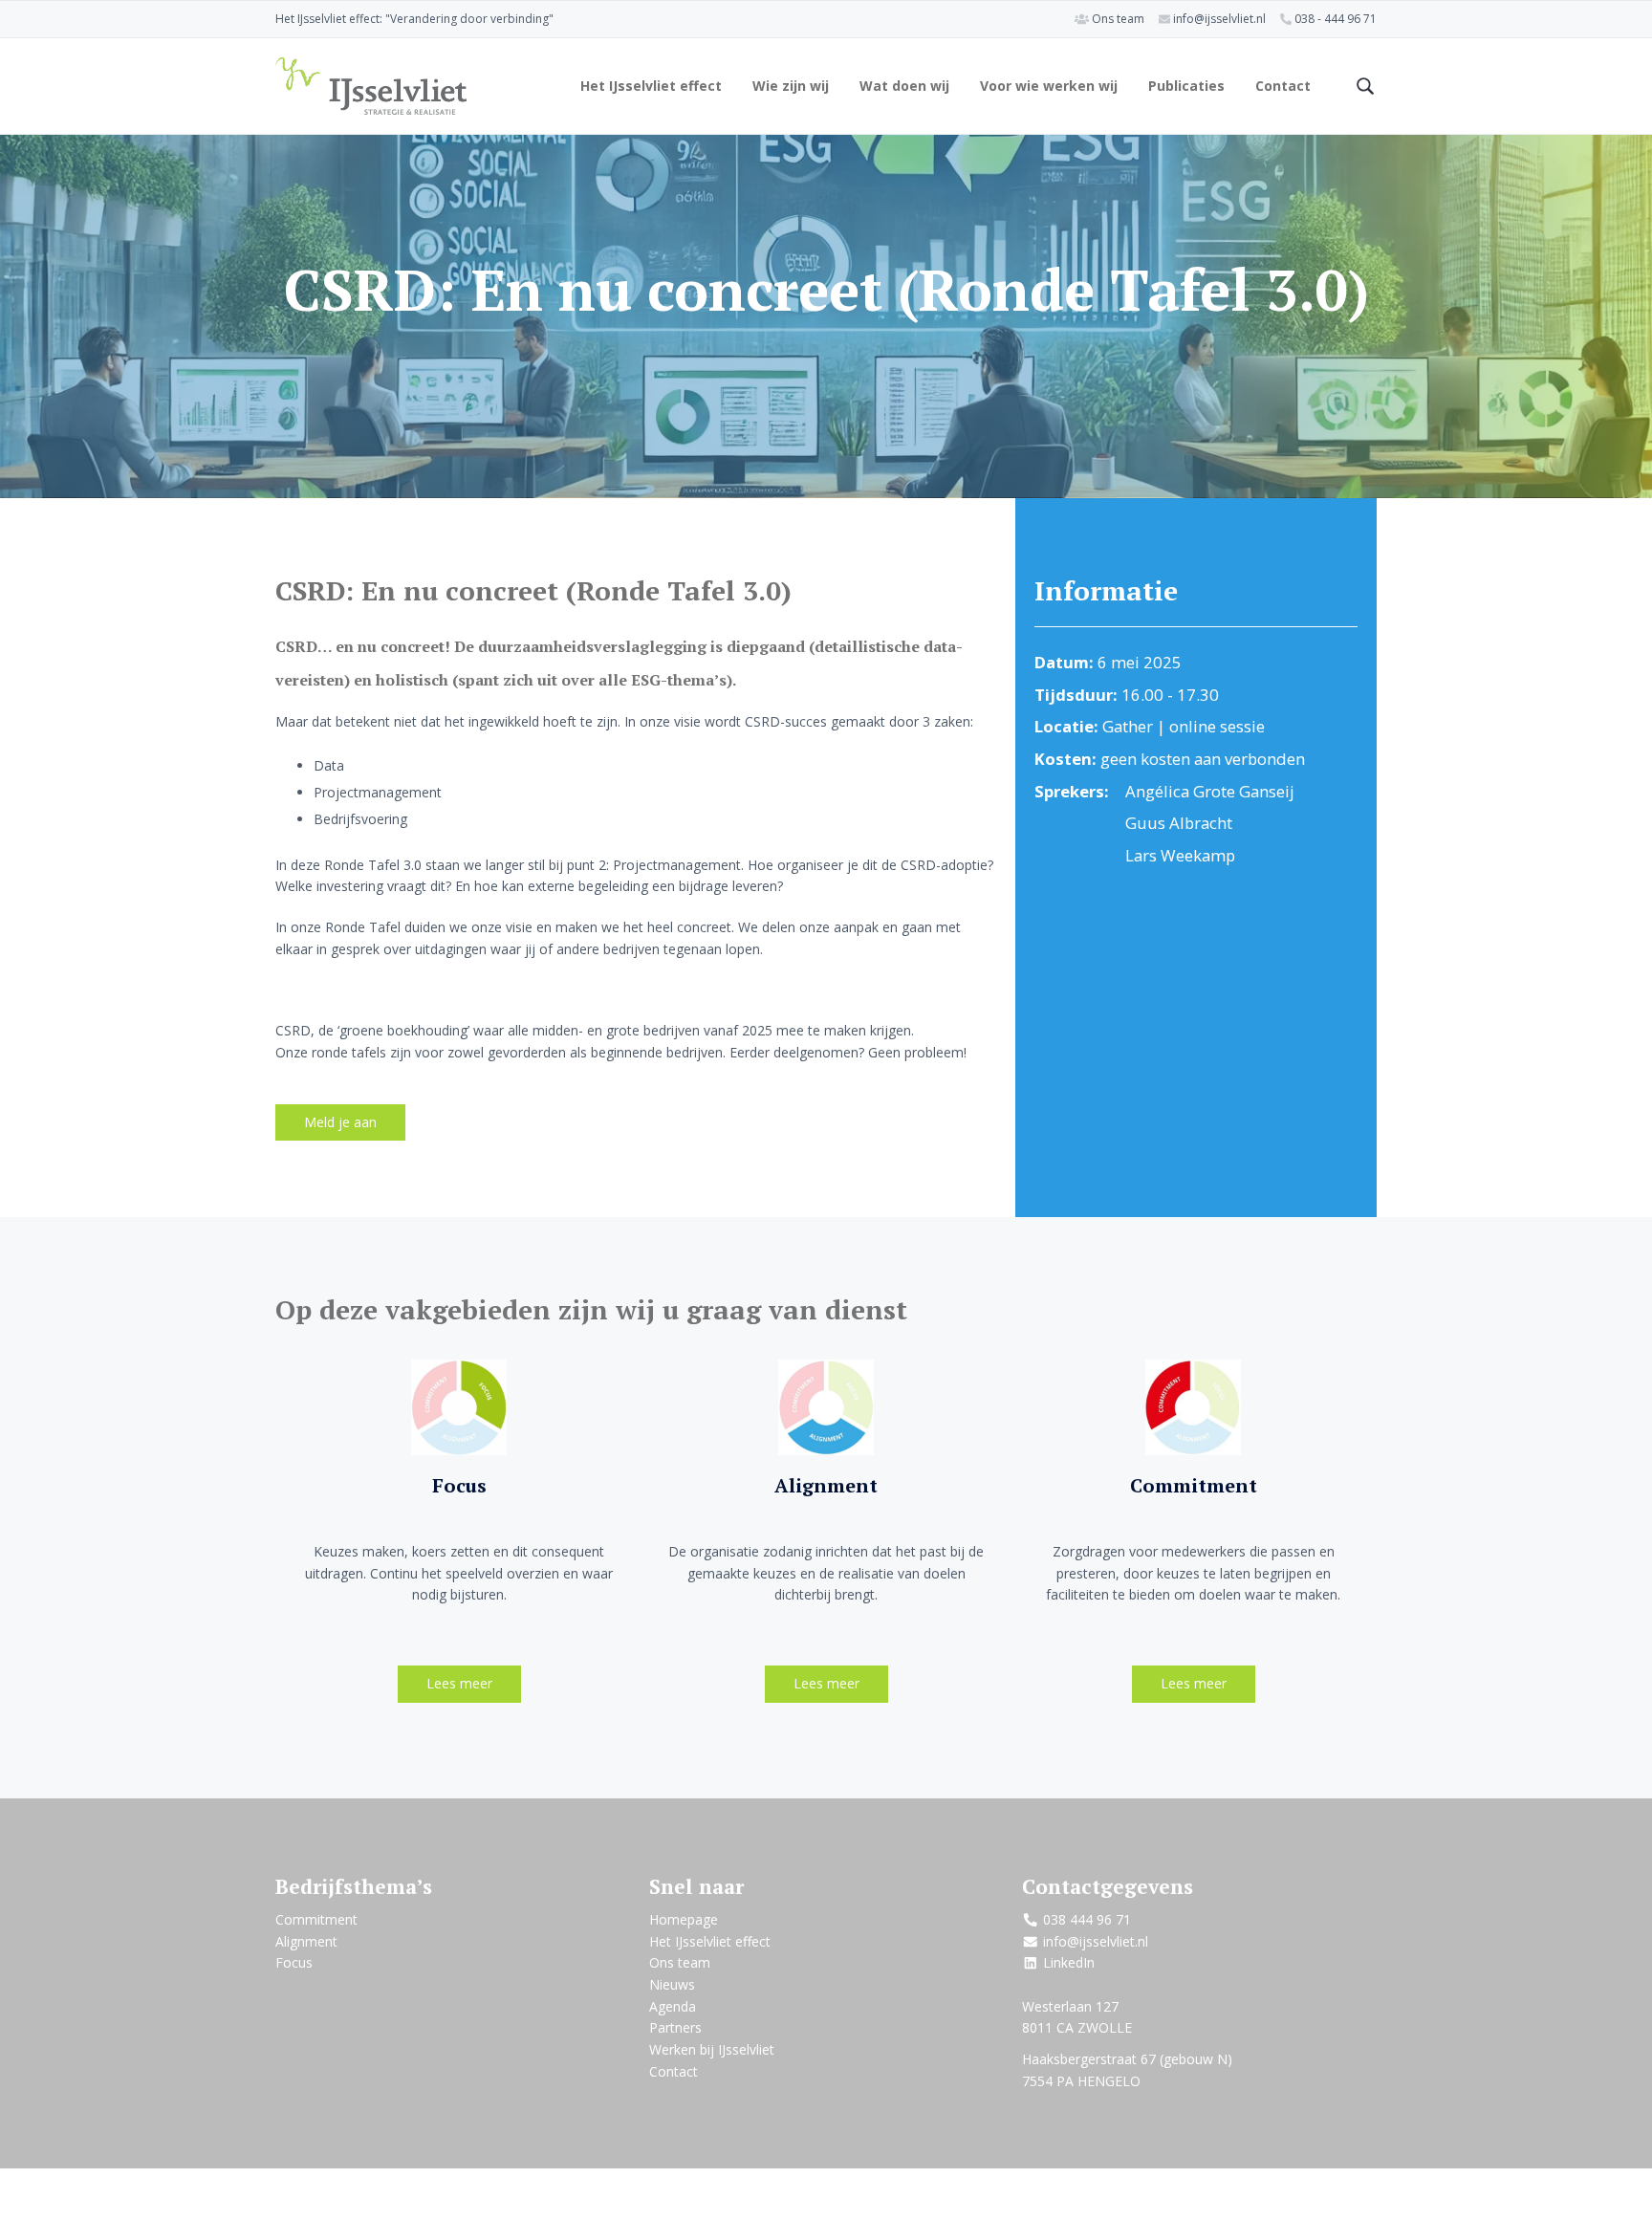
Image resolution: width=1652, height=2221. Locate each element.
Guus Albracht (1179, 823)
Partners (675, 2027)
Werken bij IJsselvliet (712, 2049)
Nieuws (672, 1984)
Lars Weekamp (1180, 855)
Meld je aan (340, 1122)
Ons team (1118, 19)
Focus (459, 1485)
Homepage (684, 1919)
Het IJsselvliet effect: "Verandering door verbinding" (414, 19)
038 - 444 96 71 (1336, 19)
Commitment (1194, 1485)
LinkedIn (1069, 1962)
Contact (674, 2071)
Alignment (826, 1485)
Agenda (673, 2006)
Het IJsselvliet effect (710, 1941)
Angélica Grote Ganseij (1210, 791)
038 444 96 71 (1087, 1919)
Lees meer (459, 1683)
